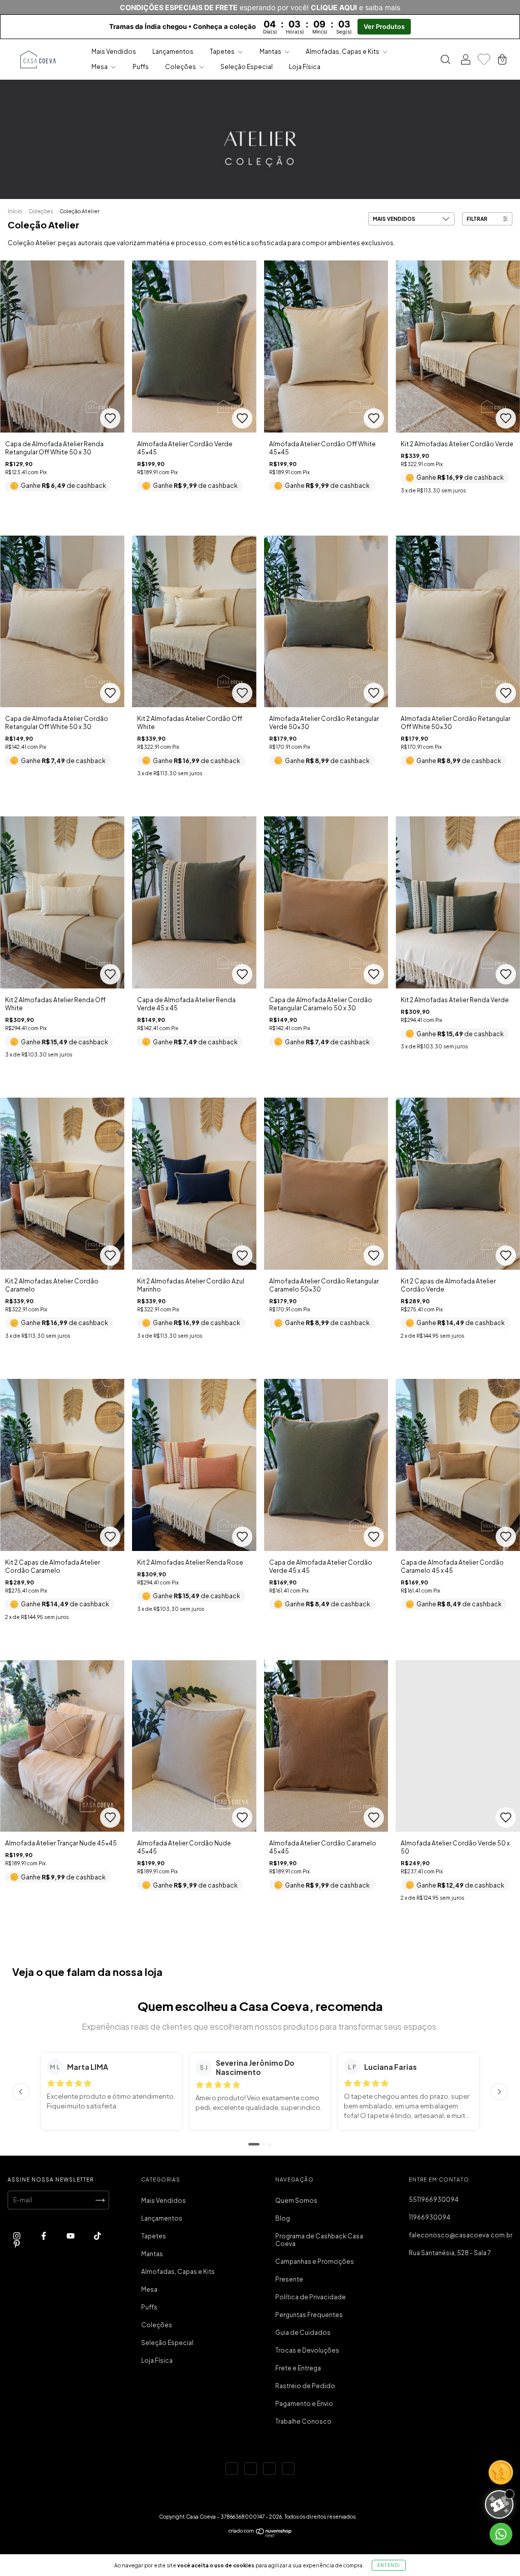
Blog (283, 2218)
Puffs (141, 67)
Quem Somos (296, 2201)
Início (15, 211)
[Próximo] (499, 2092)
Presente (289, 2279)
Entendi (389, 2565)
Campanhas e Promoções (315, 2261)
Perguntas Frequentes (309, 2315)
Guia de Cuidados (303, 2333)
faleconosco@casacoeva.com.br (461, 2235)
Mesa (100, 67)
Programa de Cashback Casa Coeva (319, 2240)
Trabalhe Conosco (303, 2421)
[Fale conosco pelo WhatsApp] (501, 2534)
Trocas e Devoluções (307, 2350)
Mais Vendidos (114, 52)
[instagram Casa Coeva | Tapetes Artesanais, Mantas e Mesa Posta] (17, 2236)
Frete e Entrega (298, 2368)
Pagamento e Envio (304, 2404)
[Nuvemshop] (260, 2535)
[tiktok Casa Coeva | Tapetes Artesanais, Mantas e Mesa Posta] (97, 2236)
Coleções (181, 67)
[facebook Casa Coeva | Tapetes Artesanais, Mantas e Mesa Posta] (44, 2236)
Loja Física (305, 67)
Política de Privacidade (311, 2297)
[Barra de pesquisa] (445, 61)
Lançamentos (173, 52)
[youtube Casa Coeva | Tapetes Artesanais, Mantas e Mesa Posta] (71, 2236)
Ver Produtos (384, 27)
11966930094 (430, 2217)
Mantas (271, 52)
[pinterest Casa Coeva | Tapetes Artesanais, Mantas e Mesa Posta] (17, 2244)
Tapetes (223, 52)
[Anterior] (21, 2092)
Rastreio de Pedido (305, 2386)
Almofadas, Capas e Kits (343, 52)
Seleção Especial (247, 67)
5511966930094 (434, 2200)
